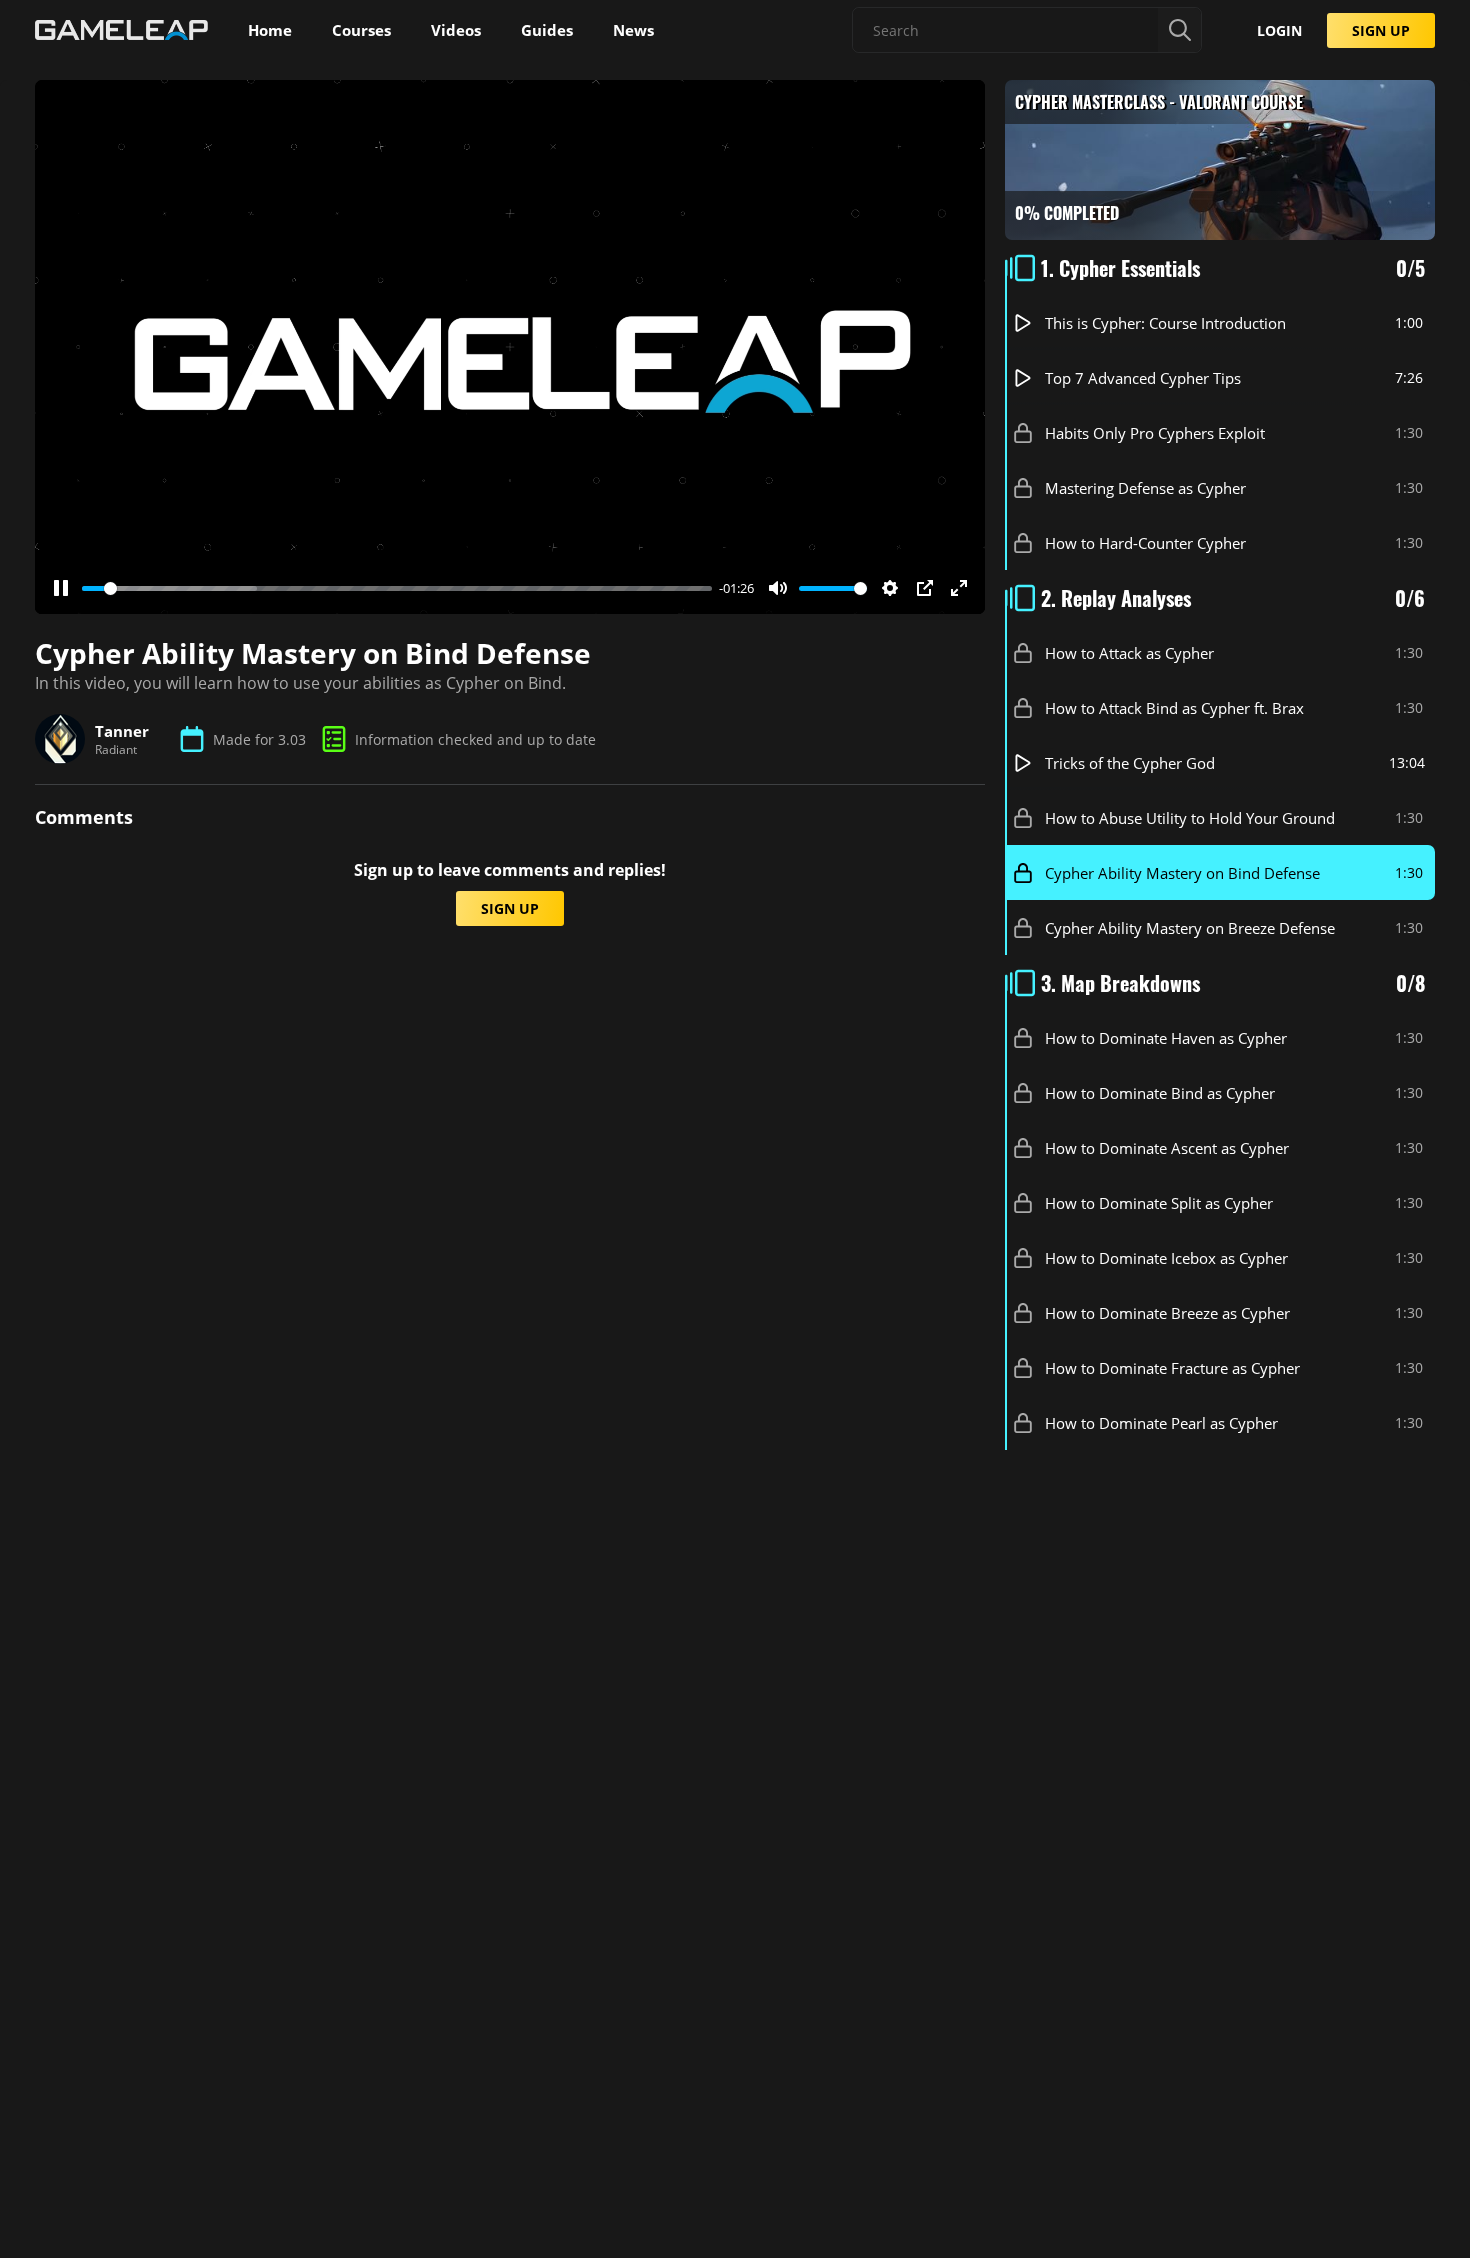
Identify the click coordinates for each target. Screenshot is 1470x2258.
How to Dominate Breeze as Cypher (1167, 1313)
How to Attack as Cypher (1129, 653)
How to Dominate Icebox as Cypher (1166, 1258)
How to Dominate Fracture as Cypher (1172, 1368)
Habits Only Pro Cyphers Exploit (1155, 433)
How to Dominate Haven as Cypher (1166, 1038)
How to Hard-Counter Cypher (1145, 543)
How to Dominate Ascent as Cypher (1167, 1148)
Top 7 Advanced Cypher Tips (1143, 378)
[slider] (397, 588)
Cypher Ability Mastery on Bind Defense (1182, 873)
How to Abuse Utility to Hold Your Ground (1190, 818)
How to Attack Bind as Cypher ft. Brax (1174, 708)
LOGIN (1279, 30)
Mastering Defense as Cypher (1145, 488)
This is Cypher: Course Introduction (1165, 323)
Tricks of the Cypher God (1130, 763)
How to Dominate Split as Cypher (1159, 1203)
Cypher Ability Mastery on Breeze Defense (1190, 928)
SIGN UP (1381, 30)
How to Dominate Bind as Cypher (1160, 1093)
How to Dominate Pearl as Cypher (1161, 1423)
